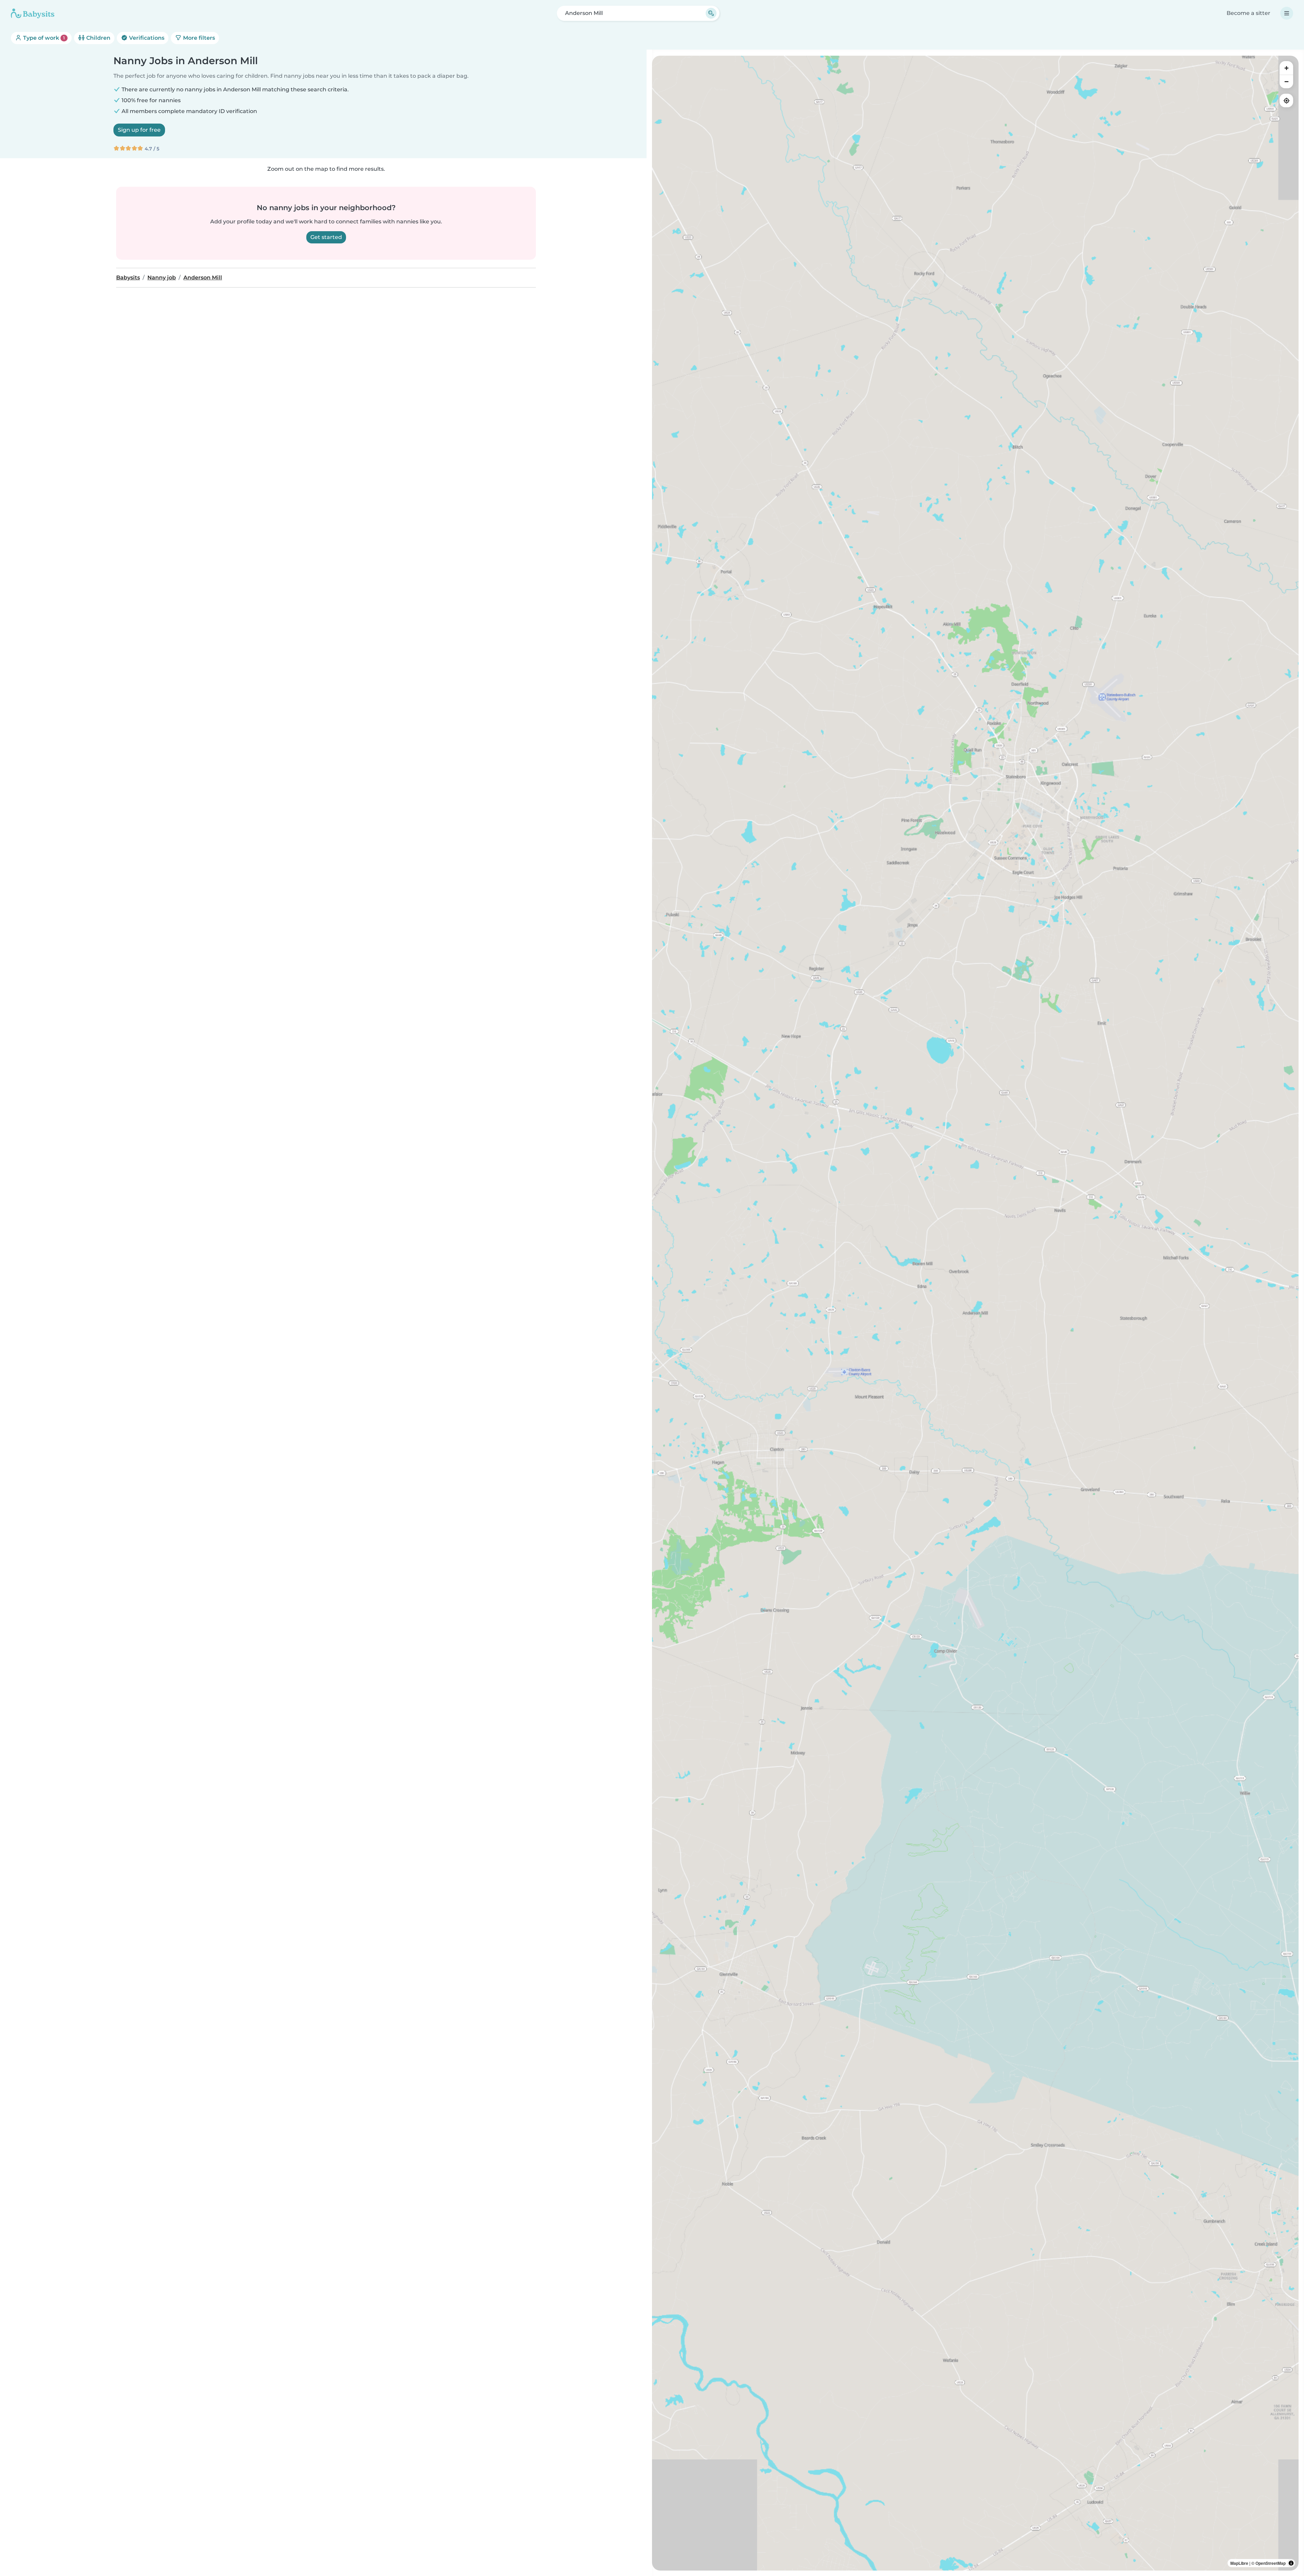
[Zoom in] (1286, 68)
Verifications (146, 38)
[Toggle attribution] (1291, 2563)
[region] (975, 1313)
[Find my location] (1286, 100)
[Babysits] (33, 13)
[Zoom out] (1286, 81)
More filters (198, 38)
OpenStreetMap (1271, 2563)
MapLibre (1239, 2563)
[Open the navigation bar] (1287, 13)
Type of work (43, 38)
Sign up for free (139, 130)
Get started (326, 237)
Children (98, 38)
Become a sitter (1248, 13)
